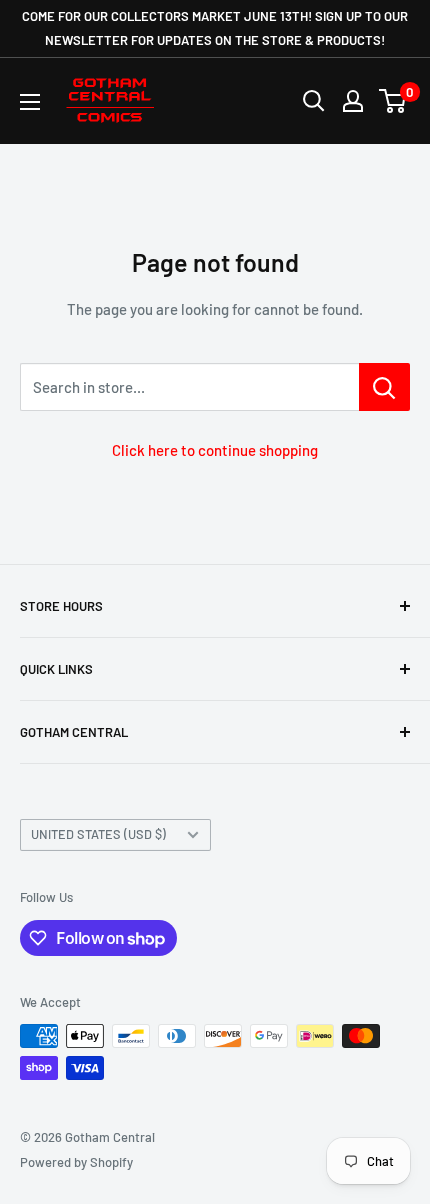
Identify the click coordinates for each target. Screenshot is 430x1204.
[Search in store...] (384, 387)
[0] (393, 101)
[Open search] (314, 101)
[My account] (353, 101)
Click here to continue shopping (215, 450)
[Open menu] (30, 102)
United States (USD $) (98, 834)
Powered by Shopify (76, 1162)
